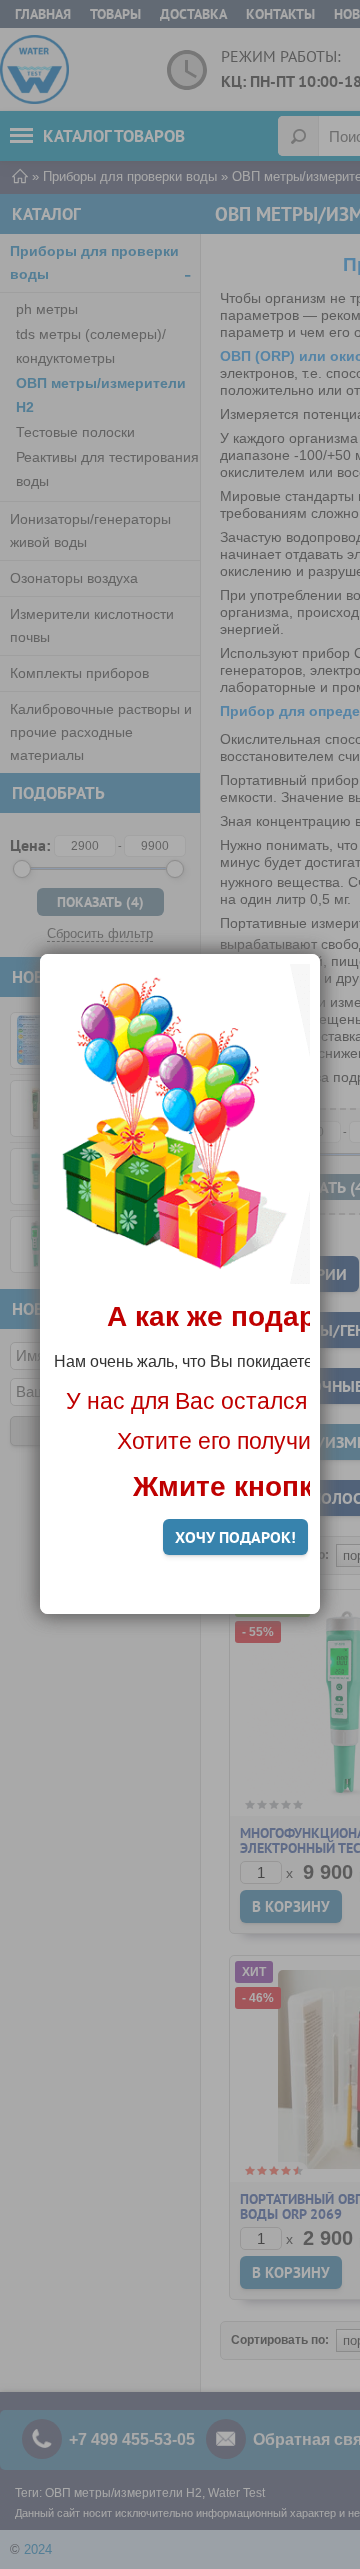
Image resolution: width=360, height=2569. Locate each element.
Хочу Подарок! (235, 1537)
